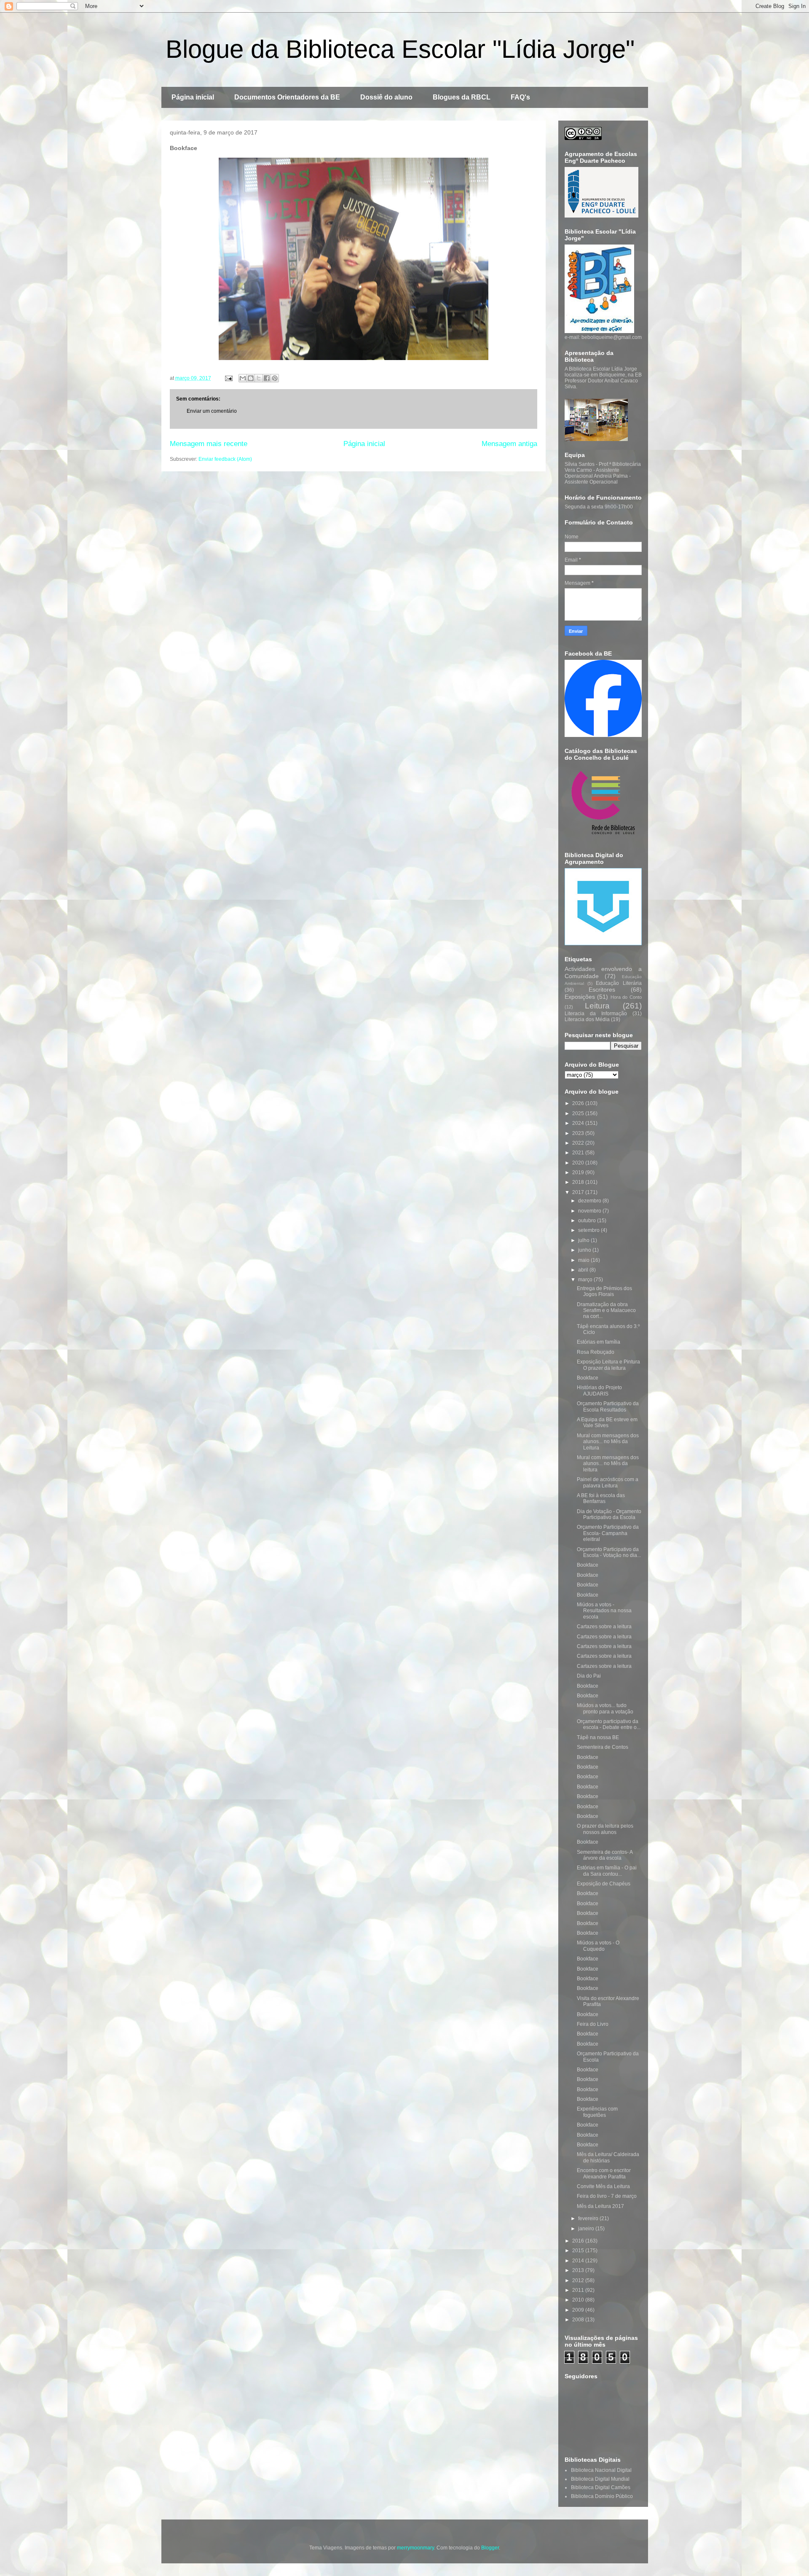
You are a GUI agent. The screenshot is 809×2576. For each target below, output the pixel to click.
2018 (579, 1182)
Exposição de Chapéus (604, 1884)
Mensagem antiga (509, 444)
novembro (590, 1211)
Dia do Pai (589, 1676)
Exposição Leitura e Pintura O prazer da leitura (608, 1365)
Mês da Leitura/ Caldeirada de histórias (608, 2157)
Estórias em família (599, 1342)
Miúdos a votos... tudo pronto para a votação (605, 1708)
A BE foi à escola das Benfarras (601, 1498)
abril (584, 1270)
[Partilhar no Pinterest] (275, 378)
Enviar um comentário (212, 411)
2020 (579, 1163)
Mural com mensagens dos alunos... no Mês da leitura (608, 1464)
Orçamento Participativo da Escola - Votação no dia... (609, 1552)
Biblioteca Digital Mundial (600, 2479)
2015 (579, 2251)
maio (584, 1260)
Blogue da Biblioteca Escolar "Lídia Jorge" (400, 49)
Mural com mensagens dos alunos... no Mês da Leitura (608, 1442)
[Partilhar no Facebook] (267, 378)
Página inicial (193, 97)
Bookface (588, 1378)
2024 (579, 1123)
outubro (588, 1221)
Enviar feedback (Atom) (225, 459)
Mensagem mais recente (209, 444)
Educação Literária (619, 983)
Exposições (580, 997)
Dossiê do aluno (386, 97)
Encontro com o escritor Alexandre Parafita (604, 2173)
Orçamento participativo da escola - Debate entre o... (609, 1724)
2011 (579, 2290)
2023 (579, 1133)
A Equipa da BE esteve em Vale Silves (607, 1422)
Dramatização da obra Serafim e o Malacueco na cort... (606, 1311)
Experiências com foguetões (597, 2112)
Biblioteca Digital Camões (601, 2487)
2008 (579, 2320)
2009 (579, 2310)
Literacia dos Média (587, 1019)
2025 (579, 1113)
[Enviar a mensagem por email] (243, 378)
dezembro (590, 1201)
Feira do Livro (593, 2024)
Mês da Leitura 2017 (600, 2206)
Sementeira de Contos (603, 1747)
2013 (579, 2270)
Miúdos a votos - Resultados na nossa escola (604, 1611)
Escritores (602, 990)
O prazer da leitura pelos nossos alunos (605, 1829)
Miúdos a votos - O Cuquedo (598, 1946)
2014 (579, 2261)
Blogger (490, 2548)
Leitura (597, 1006)
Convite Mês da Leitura (603, 2186)
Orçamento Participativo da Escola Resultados (608, 1406)
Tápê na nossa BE (598, 1737)
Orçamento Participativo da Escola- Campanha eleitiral (608, 1533)
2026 (579, 1103)
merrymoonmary (415, 2548)
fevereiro (589, 2218)
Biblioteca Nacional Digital (601, 2470)
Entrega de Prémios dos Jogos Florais (604, 1291)
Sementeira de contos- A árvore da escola (605, 1855)
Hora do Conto (626, 997)
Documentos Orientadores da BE (287, 97)
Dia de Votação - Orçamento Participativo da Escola (609, 1514)
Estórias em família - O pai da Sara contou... (607, 1871)
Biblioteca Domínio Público (602, 2496)
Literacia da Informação (596, 1014)
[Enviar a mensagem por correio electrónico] (228, 378)
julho (584, 1240)
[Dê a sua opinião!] (251, 378)
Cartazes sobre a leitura (604, 1627)
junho (585, 1250)
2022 (579, 1143)
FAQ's (520, 97)
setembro (589, 1230)
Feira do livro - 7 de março (607, 2196)
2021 (579, 1153)
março (586, 1280)
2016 (579, 2241)
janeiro (587, 2229)
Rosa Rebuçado (596, 1352)
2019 (579, 1172)
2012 (579, 2280)
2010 (579, 2300)
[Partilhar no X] (259, 378)
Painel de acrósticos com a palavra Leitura (608, 1482)
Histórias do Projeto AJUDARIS (599, 1390)
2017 (579, 1192)
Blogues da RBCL (462, 97)
